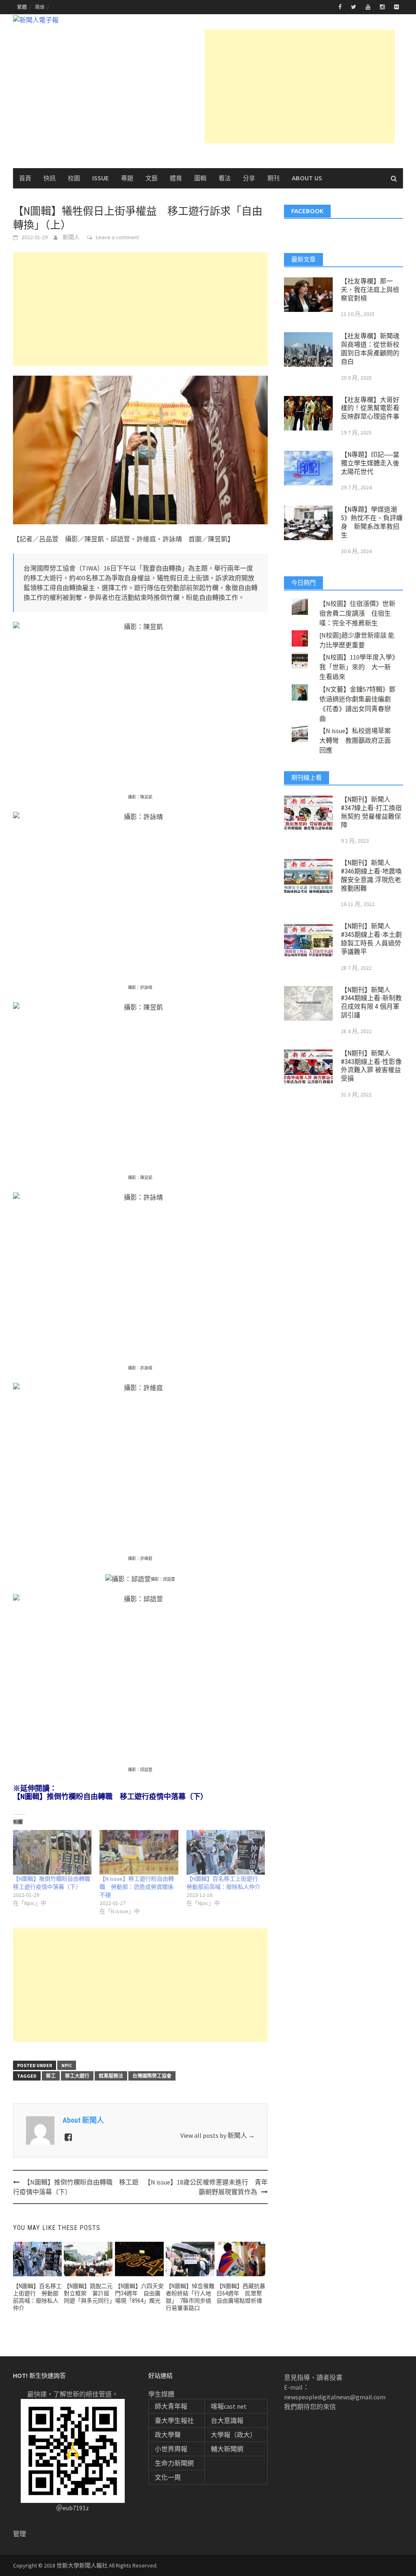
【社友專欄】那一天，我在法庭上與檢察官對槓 (370, 290)
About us (307, 178)
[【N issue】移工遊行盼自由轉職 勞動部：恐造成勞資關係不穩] (139, 1853)
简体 (40, 7)
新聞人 (71, 237)
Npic (67, 2065)
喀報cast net (229, 2406)
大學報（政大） (234, 2435)
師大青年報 (171, 2406)
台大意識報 (227, 2420)
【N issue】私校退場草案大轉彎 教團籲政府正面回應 (355, 740)
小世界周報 (171, 2449)
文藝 (152, 178)
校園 (74, 178)
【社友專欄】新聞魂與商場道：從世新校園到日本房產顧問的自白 (370, 349)
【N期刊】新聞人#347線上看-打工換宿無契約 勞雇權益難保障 (371, 812)
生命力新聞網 (174, 2463)
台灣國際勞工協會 (152, 2076)
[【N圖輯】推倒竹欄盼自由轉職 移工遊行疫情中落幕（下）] (52, 1853)
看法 (225, 178)
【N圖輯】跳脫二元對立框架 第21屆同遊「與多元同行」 (89, 2293)
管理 (19, 2534)
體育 (176, 178)
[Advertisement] (300, 87)
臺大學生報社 (174, 2420)
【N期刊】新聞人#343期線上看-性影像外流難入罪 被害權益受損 (371, 1066)
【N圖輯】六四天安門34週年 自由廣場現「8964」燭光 (139, 2293)
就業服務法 (111, 2076)
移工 (51, 2076)
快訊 (50, 178)
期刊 (273, 178)
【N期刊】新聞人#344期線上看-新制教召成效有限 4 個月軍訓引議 (371, 1002)
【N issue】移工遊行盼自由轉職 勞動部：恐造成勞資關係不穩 (137, 1887)
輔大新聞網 (227, 2449)
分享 (249, 178)
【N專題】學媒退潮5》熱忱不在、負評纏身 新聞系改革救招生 (372, 522)
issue (101, 178)
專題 (127, 178)
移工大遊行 (77, 2076)
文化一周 (168, 2477)
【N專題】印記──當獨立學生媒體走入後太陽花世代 (370, 463)
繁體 (22, 7)
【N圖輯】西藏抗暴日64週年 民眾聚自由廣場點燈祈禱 (241, 2293)
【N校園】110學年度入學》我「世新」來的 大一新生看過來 (357, 667)
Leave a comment (117, 237)
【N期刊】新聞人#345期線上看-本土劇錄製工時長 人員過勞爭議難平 (371, 939)
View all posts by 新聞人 (218, 2135)
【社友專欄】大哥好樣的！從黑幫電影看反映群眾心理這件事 (370, 408)
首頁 (25, 178)
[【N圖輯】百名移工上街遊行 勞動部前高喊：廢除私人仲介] (226, 1853)
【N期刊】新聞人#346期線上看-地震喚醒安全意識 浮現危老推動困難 (371, 875)
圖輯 (200, 178)
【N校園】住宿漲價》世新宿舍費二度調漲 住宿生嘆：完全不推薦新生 (357, 613)
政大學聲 (168, 2435)
